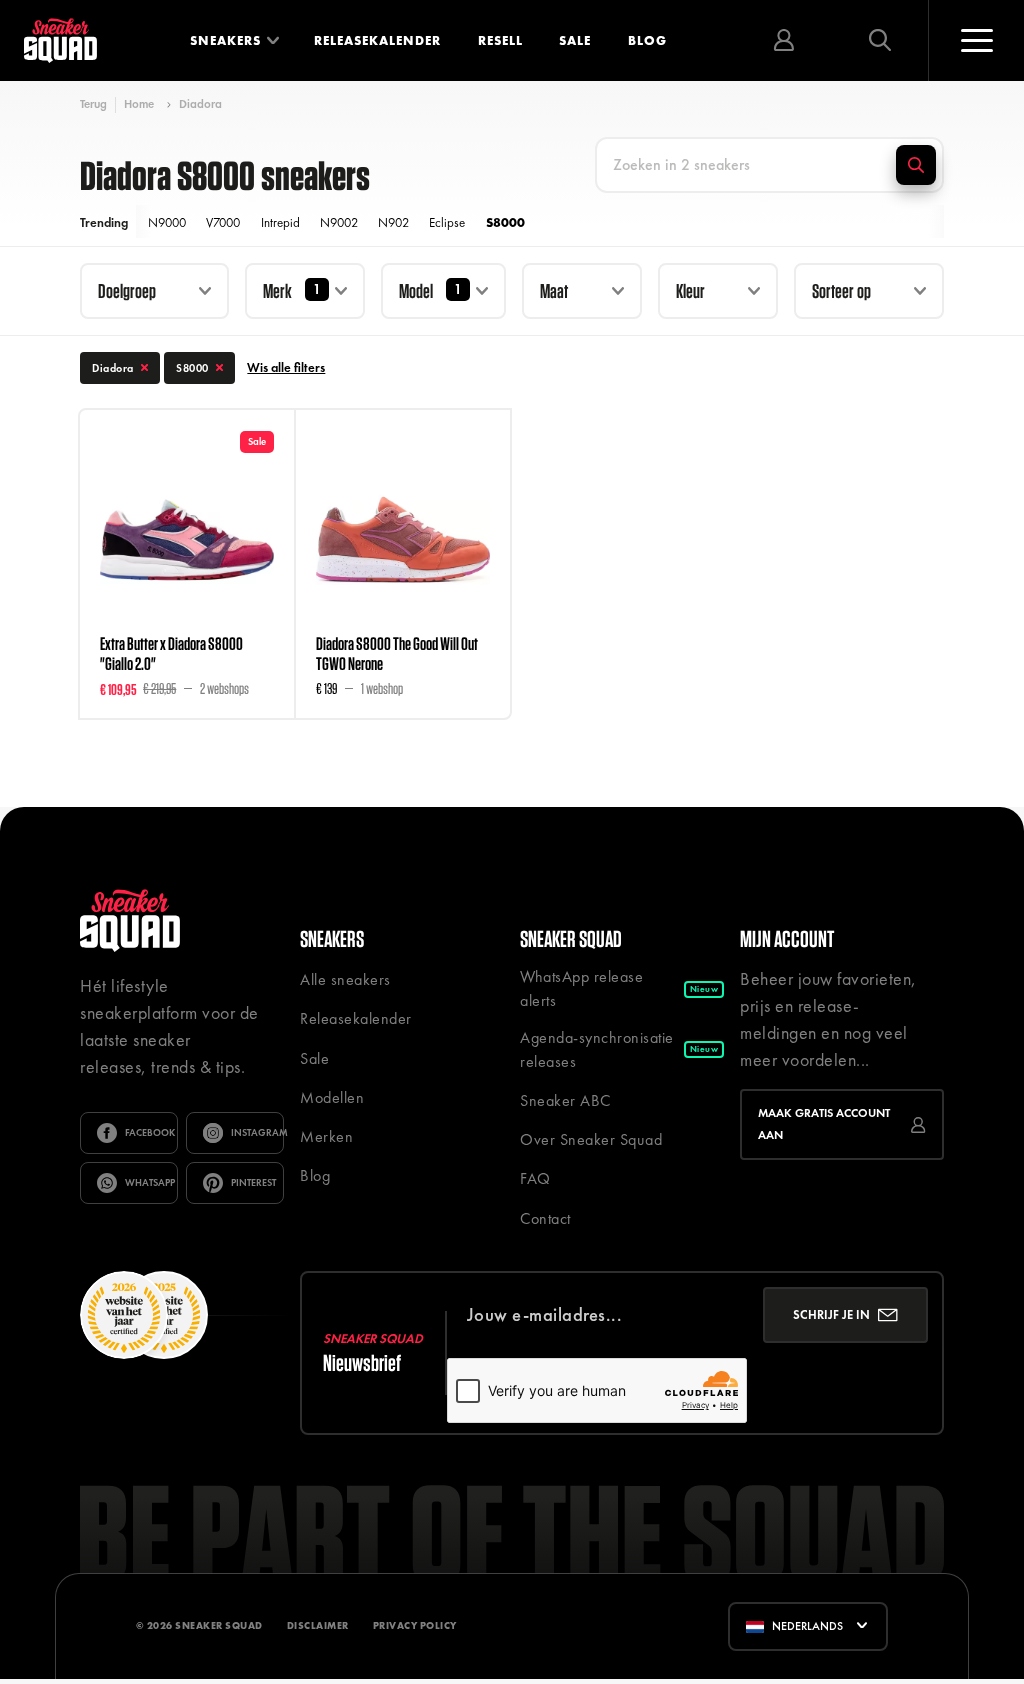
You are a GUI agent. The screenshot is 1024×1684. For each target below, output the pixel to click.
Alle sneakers (345, 979)
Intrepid (280, 222)
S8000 (505, 222)
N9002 (339, 222)
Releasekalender (377, 40)
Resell (500, 40)
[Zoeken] (916, 165)
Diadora (200, 104)
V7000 (223, 222)
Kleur (690, 290)
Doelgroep (127, 290)
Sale (575, 40)
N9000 (167, 222)
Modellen (332, 1097)
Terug (93, 104)
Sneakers (225, 40)
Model (416, 290)
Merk (277, 290)
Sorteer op (841, 290)
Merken (326, 1136)
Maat (554, 290)
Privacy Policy (415, 1625)
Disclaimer (318, 1625)
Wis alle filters (286, 368)
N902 (393, 222)
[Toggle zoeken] (880, 40)
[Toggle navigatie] (976, 40)
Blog (647, 40)
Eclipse (447, 222)
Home (139, 104)
